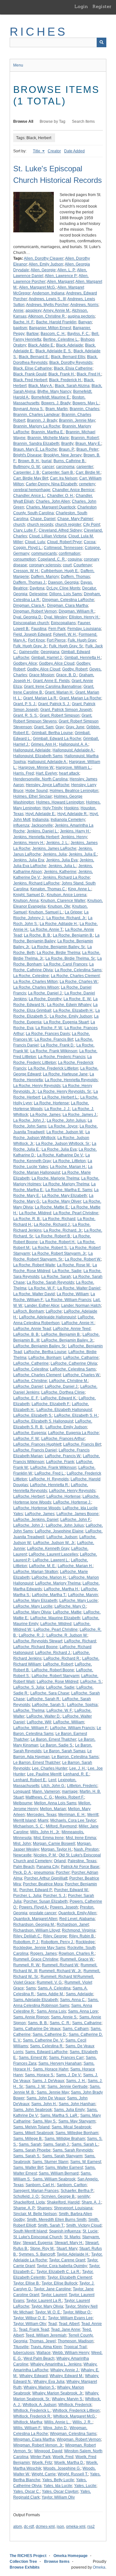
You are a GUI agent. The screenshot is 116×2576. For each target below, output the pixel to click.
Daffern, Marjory (45, 577)
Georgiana (50, 652)
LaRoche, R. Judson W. (67, 1635)
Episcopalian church (31, 623)
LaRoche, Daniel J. (62, 1387)
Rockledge (85, 1942)
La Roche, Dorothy (45, 999)
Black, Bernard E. (34, 357)
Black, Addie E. (41, 345)
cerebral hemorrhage (32, 490)
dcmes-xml (45, 2527)
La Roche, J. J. (57, 1109)
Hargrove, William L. (73, 767)
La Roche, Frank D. (58, 1045)
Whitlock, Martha (28, 2422)
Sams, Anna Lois (51, 2011)
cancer (48, 467)
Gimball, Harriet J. (47, 658)
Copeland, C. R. (52, 559)
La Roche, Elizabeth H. (73, 1010)
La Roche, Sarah (56, 1277)
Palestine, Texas (82, 1861)
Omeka (99, 2567)
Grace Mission (42, 675)
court (67, 565)
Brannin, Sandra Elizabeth (36, 444)
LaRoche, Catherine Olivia (74, 1363)
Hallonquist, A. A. (74, 744)
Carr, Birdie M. (88, 472)
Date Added (74, 151)
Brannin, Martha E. (48, 432)
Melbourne (23, 1803)
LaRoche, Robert (58, 1664)
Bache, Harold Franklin (56, 322)
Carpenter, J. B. (27, 472)
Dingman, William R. (77, 611)
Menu (18, 65)
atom (18, 2527)
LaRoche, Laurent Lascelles (53, 1554)
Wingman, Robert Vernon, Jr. (38, 2445)
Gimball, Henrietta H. (83, 658)
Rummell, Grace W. (77, 1959)
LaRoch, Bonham (29, 1311)
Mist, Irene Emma (81, 1838)
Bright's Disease (27, 455)
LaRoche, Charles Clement (37, 1375)
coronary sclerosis (45, 565)
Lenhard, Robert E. (30, 1780)
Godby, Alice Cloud (44, 669)
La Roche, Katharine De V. (60, 1155)
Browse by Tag (53, 121)
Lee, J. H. (77, 1768)
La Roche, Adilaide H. (59, 924)
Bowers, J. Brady (56, 403)
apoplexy (34, 310)
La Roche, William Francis (68, 1300)
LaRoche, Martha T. (49, 1595)
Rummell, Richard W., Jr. (60, 1971)
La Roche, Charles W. (79, 982)
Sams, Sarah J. (56, 2144)
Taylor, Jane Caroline (52, 2289)
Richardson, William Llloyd (37, 1930)
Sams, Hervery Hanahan (60, 2063)
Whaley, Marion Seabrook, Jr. (58, 2393)
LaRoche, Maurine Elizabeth (55, 1618)
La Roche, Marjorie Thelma (55, 1178)
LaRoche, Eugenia (30, 1433)
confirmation (69, 553)
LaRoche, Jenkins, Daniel (36, 1520)
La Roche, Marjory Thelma (66, 1184)
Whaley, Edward (34, 2376)
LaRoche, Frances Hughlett (37, 1444)
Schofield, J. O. (26, 2196)
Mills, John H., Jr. (45, 1832)
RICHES (39, 32)
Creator (54, 151)
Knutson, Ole (59, 906)
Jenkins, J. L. (57, 843)
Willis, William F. (27, 2428)
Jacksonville (42, 825)
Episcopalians (63, 623)
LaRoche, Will (39, 1722)
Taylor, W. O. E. (48, 2312)
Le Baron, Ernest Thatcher (53, 1739)
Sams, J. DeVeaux (48, 2081)
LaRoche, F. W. (26, 1439)
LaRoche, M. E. (42, 1566)
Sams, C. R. (60, 2023)
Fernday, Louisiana (84, 629)
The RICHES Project (28, 2556)
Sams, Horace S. (39, 2075)
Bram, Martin (57, 409)
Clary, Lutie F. (25, 530)
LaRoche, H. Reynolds (49, 1479)
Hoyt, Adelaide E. (40, 814)
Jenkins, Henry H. (29, 843)
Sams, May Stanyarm (77, 2121)
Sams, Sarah (30, 2144)
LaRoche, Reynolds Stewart (38, 1641)
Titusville (21, 2347)
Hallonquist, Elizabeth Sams (38, 756)
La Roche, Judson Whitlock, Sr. (63, 1144)
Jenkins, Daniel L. (42, 831)
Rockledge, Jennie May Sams (39, 1948)
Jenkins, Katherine (60, 872)
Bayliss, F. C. (78, 334)
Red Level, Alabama (77, 1919)
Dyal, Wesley (56, 617)
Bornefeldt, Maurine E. (51, 397)
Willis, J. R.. (82, 2422)
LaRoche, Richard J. (53, 1653)
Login (81, 6)
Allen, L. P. (66, 270)
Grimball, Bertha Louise (52, 733)
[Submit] (101, 42)
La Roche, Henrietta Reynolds (71, 1080)
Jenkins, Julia (55, 854)
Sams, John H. (44, 2104)
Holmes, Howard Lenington (60, 802)
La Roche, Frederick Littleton (53, 1068)
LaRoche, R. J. (32, 1635)
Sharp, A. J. (91, 2202)
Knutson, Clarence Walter (63, 901)
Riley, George (55, 1936)
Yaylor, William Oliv (58, 2497)
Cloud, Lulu (35, 542)
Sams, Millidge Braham (65, 2139)
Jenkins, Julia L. (62, 866)
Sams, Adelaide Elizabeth (36, 2000)
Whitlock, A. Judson (39, 2405)
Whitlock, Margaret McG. (74, 2416)
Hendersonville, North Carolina (40, 779)
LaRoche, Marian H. (75, 1566)
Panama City (48, 1867)
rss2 (91, 2527)
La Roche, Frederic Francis (62, 1057)
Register (102, 6)
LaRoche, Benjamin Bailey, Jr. (67, 1340)
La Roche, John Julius (66, 1120)
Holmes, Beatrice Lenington (74, 791)
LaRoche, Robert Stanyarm (55, 1676)
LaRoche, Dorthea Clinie (63, 1392)
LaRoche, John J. (29, 1525)
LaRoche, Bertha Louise (45, 1352)
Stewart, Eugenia (38, 2243)
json (60, 2527)
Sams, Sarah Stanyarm (62, 2156)
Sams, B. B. (38, 2023)
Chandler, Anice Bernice (73, 490)
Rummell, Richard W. (60, 1965)
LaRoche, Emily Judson (66, 1427)
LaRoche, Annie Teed (72, 1329)
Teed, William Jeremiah (46, 2335)
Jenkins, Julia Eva (62, 860)
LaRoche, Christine (30, 1381)
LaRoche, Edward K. (59, 1398)
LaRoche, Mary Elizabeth (35, 1601)
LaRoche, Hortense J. (72, 1502)
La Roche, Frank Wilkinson (54, 1051)
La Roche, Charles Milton (35, 982)
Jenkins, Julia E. (83, 854)
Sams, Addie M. (50, 1994)
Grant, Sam (44, 727)
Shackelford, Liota (29, 2202)
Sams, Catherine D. (50, 2034)
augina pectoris (81, 316)
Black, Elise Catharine (33, 368)
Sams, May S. (44, 2121)
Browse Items (57, 2562)
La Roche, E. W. (77, 999)
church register (68, 525)
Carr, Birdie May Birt (31, 478)
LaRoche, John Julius (65, 1525)
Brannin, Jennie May (77, 420)
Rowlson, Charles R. (77, 1953)
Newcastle (22, 1855)
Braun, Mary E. (88, 444)
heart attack (69, 773)
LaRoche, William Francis (72, 1728)
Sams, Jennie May (53, 2092)
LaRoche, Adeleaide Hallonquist (47, 1317)
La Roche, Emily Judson (71, 1016)
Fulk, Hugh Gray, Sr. (66, 646)
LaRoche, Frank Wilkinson (53, 1468)
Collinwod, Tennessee (63, 548)
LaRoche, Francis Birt (82, 1444)
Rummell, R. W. (27, 1965)
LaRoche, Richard (80, 1641)
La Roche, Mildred (35, 1213)
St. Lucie (90, 2231)
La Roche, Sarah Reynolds (50, 1282)
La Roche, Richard (59, 1219)
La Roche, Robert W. (83, 1259)
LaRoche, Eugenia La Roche (73, 1433)
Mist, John (22, 1844)
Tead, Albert (69, 2324)
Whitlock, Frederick (75, 2405)
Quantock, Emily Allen (77, 1913)
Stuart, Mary (67, 2248)
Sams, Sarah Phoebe (32, 2150)
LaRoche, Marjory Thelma (58, 1583)
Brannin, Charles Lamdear (36, 415)
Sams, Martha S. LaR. (59, 2115)
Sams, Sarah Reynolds (73, 2150)
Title (37, 151)
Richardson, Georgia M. (34, 1925)
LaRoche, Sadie (60, 1687)
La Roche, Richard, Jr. (63, 1230)
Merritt (93, 1815)
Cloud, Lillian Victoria (48, 536)
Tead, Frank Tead (34, 2329)
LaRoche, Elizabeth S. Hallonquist (43, 1421)
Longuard (22, 1791)
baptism (20, 328)
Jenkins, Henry (74, 837)
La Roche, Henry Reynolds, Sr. (65, 1091)
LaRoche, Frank (60, 1462)
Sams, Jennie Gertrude (68, 2087)
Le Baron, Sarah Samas (64, 1751)
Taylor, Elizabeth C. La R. (58, 2272)
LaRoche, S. (91, 1682)
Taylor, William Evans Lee (70, 2318)
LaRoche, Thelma (29, 1710)
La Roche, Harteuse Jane (65, 1074)
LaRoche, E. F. (26, 1398)
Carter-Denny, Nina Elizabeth (51, 484)
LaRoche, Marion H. (49, 1577)
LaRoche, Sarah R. (43, 1699)
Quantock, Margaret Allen (35, 1919)
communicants (44, 553)
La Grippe (73, 912)
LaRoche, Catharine (81, 1358)
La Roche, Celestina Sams (78, 970)
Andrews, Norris (84, 305)
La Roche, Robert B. (53, 1236)
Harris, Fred (24, 773)
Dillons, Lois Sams (66, 594)
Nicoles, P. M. (45, 1855)
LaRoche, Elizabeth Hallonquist (64, 1410)
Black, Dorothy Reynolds (71, 363)
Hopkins (71, 808)
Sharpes (44, 2208)
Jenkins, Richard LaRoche (36, 883)
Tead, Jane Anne (66, 2329)
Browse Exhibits (25, 2567)
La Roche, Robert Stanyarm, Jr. (59, 1253)
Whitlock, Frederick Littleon (76, 2410)
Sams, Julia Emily (69, 2110)
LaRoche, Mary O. (70, 1606)
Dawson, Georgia (63, 582)
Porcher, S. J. (55, 1896)
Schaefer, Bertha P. (77, 2191)
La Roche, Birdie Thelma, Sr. (70, 958)
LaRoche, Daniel (28, 1387)
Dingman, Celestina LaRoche (68, 600)
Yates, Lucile (85, 2486)
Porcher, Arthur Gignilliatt (46, 1878)
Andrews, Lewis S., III (47, 299)
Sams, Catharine (87, 2023)
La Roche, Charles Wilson (36, 987)
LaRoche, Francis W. (63, 1456)
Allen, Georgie (43, 270)
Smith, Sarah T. (51, 2225)
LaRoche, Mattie (67, 1612)
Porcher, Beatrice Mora (43, 1884)
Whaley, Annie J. (65, 2370)
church (19, 525)
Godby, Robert (75, 669)
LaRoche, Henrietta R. (49, 1485)
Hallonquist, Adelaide (32, 750)
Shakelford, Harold (63, 2202)
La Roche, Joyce (63, 1126)
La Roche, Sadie (67, 1271)
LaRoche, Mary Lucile (78, 1601)
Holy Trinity (52, 808)
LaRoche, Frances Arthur (63, 1439)
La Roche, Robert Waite (34, 1265)
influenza (21, 825)
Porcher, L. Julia (27, 1896)
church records (40, 525)
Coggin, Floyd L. (28, 548)
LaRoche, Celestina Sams (73, 1369)
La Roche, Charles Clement (75, 976)
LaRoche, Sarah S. (48, 1705)
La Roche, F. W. (49, 1028)
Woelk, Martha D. (69, 2463)
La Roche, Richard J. (52, 1225)
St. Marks (72, 2237)
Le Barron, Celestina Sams (75, 1757)
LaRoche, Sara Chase (50, 1693)
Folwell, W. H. (65, 634)
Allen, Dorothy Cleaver (44, 258)
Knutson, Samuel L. (46, 912)
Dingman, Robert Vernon (35, 611)
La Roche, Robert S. (50, 1248)
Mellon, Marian (53, 1809)
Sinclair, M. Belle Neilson (35, 2214)
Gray (60, 727)
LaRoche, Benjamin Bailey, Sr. (40, 1346)
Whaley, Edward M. (66, 2376)
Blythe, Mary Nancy (54, 391)
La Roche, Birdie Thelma (58, 953)
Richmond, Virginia (79, 1930)
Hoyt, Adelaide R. (72, 814)
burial (47, 461)
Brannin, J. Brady (42, 420)
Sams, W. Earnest (86, 2162)
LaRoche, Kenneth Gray (48, 1548)
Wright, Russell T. (73, 2474)
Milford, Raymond (61, 1826)
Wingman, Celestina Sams (73, 2434)
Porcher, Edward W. (71, 1890)
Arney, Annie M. (57, 310)
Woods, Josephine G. (62, 2468)
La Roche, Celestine (31, 976)
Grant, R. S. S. (25, 715)
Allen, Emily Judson (46, 264)
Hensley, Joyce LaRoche (48, 785)
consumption (24, 559)
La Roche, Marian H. (68, 1167)
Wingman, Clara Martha (34, 2439)
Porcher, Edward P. (36, 1890)
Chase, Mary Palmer (75, 519)
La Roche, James (45, 1115)
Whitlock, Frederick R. (32, 2416)
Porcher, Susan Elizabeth (46, 1901)
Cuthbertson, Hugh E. (60, 571)
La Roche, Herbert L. (60, 1097)
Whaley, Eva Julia (49, 2382)
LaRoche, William (69, 1722)
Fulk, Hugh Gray (82, 640)
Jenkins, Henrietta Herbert (36, 837)
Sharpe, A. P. (24, 2208)
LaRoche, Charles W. (81, 1375)
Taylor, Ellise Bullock (59, 2283)
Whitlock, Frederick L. (32, 2410)
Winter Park (40, 2457)
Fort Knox (36, 640)
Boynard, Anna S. (28, 409)
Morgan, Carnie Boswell (54, 1844)
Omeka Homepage (71, 2556)
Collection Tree (23, 2562)
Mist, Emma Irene (49, 1838)
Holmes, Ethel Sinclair (33, 796)
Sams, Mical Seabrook (71, 2127)
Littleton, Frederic (82, 1786)
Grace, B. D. (67, 675)
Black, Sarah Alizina (72, 386)
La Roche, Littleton (69, 1161)
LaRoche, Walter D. (43, 1716)
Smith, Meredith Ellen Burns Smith (57, 2220)
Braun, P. (67, 449)
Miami (43, 1820)
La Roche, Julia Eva (59, 1149)
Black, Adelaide (70, 345)
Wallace (43, 2353)
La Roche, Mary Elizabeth (64, 1196)
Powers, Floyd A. (34, 1907)
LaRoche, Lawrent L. (51, 1560)
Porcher (63, 1872)
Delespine (38, 594)
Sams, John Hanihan (77, 2104)
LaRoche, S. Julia (29, 1687)
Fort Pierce (56, 640)
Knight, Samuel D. (29, 895)
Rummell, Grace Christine (36, 1959)
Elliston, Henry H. (84, 617)
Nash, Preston (86, 1849)
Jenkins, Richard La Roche (66, 877)
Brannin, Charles (84, 409)
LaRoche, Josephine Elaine (59, 1531)
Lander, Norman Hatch (81, 1306)
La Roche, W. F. (42, 1288)
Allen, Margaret (60, 282)
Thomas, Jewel (43, 2341)
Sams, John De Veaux (46, 2098)
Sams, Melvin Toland (31, 2127)
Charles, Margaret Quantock (51, 507)
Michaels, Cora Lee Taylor (73, 1820)
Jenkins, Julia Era (29, 860)
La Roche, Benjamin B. (73, 935)
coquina (75, 559)
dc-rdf (29, 2527)
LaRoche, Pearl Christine (56, 1629)
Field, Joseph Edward (32, 634)
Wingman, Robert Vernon (79, 2439)
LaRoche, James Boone (77, 1514)
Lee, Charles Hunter (50, 1768)
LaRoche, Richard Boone (35, 1647)
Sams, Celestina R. (47, 2046)
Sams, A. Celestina (54, 1988)
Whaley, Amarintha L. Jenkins (56, 2364)
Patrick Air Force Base (80, 1867)
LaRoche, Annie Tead (32, 1329)
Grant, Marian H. (59, 692)
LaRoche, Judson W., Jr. (54, 1543)
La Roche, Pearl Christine (76, 1213)
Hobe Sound (37, 791)
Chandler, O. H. (60, 496)
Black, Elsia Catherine (73, 368)
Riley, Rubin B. (82, 1936)
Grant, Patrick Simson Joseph (66, 710)
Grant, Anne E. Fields (51, 681)
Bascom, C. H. (53, 334)
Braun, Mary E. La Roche (35, 449)
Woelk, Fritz (42, 2463)
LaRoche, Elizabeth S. (33, 1415)
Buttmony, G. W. (27, 467)
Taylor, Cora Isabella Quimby (62, 2266)
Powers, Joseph (64, 1907)
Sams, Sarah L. (85, 2144)
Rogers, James (43, 1953)
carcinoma (65, 467)
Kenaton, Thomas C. (48, 889)
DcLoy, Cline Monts (63, 588)
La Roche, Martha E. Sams (69, 1190)
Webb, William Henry (71, 2353)
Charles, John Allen (53, 501)
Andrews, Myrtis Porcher (47, 305)
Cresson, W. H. (26, 571)
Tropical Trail (75, 2347)
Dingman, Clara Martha (68, 606)
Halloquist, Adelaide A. (47, 762)
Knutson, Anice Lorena (67, 895)
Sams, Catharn (76, 2029)
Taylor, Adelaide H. (73, 2254)
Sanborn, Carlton (72, 2185)
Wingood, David (48, 2451)
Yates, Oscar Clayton (60, 2491)
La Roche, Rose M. (74, 1265)
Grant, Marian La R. (40, 698)
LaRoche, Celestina (31, 1369)
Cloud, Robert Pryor (64, 542)
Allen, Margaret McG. (37, 287)
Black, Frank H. (62, 374)
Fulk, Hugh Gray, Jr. (30, 646)
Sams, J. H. (76, 2081)
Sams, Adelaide (79, 1994)
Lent (52, 1780)
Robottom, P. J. (26, 1942)
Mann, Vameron (46, 1791)
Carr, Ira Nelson (64, 478)
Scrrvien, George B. (58, 2196)
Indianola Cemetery (68, 820)
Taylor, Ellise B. (26, 2283)
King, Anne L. (80, 889)
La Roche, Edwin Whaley (69, 1005)
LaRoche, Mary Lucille (33, 1606)
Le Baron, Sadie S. (57, 1745)
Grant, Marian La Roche (80, 698)
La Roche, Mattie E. (52, 1207)
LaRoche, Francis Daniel (35, 1450)
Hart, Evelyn (46, 773)
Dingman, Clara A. (29, 606)
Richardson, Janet (73, 1925)
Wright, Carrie (44, 2474)
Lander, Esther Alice (42, 1306)
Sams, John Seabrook (33, 2110)
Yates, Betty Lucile (58, 2480)
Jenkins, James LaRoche (54, 848)
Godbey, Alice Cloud (57, 663)
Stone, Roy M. (42, 2248)
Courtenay (83, 565)
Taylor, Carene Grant (67, 2260)
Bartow (33, 334)
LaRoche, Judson (62, 1537)
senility (83, 2196)
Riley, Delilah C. (27, 1936)
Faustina (39, 629)
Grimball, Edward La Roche (57, 739)
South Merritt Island (30, 2231)
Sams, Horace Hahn (51, 2069)
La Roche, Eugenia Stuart (66, 1022)
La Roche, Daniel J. (45, 993)
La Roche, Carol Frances (65, 964)
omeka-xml (76, 2527)
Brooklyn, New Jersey (63, 455)
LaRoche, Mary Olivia (32, 1612)
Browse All (23, 121)
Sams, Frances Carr (66, 2058)
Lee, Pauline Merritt (44, 1774)
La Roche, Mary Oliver (62, 1201)
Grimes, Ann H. (44, 744)
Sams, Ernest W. (33, 2058)
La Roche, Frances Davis (48, 1034)
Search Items (83, 121)
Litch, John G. (53, 1786)
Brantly (67, 444)
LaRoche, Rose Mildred (58, 1682)
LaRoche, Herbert (29, 1496)
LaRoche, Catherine (31, 1363)
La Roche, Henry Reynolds (37, 1086)
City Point (92, 525)
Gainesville (29, 652)
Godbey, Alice (25, 663)
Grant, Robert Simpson (60, 715)
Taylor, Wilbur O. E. (30, 2318)
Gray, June (75, 727)
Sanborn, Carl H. (40, 2185)
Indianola (40, 820)
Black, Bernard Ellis (68, 357)
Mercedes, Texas (42, 1815)
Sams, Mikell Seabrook (33, 2133)
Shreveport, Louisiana (73, 2208)
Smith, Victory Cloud (84, 2225)
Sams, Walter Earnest (64, 2168)
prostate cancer (43, 1913)
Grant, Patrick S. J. (54, 704)
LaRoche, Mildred (56, 1624)
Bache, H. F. (24, 322)
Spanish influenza (65, 2231)
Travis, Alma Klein (46, 2347)
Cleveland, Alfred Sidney (60, 530)
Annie (18, 310)
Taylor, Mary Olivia (47, 2306)
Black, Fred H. (89, 374)
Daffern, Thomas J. (30, 582)
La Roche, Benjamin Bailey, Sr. (58, 947)
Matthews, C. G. (39, 1797)
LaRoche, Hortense (63, 1496)
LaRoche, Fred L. (50, 1473)
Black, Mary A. (41, 386)
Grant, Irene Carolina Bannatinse (53, 687)
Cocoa (90, 542)
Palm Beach (24, 1867)
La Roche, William (73, 1294)
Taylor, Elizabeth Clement (70, 2277)
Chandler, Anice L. (29, 496)
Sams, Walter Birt (28, 2168)
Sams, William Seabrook (54, 2179)
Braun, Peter (87, 449)
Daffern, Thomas (75, 577)
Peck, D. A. (23, 1872)
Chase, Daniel (43, 519)
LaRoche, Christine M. (68, 1381)
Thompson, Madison (76, 2341)
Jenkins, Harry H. (75, 831)
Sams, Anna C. (73, 2000)
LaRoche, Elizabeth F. (51, 1404)
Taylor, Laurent (54, 2295)
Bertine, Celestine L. (61, 339)
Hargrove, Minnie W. (36, 767)
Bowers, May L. (86, 403)
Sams (31, 1988)
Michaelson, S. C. (29, 1826)
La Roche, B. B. (37, 935)
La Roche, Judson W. (65, 1132)
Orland (60, 1861)
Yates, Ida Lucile (58, 2486)
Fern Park (57, 629)
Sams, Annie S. (64, 2017)
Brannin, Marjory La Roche (37, 426)
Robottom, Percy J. (57, 1942)
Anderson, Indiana (48, 293)
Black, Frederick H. (65, 380)
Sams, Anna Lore (83, 2011)
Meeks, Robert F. (69, 1797)
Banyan (85, 322)
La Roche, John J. (29, 1120)
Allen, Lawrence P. (61, 276)
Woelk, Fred (63, 2457)
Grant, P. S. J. (25, 704)
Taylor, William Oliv (30, 2324)
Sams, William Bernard (59, 2173)
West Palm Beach (39, 2358)
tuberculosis (24, 2353)
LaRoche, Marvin (83, 1595)
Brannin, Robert (85, 438)
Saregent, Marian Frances (36, 2191)
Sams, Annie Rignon (31, 2017)
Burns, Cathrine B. (69, 461)
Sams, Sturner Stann (50, 2162)
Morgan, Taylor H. (56, 1849)
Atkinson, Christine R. (47, 316)
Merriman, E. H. (72, 1815)
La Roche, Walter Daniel (79, 1288)
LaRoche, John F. (76, 1520)
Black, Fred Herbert (30, 380)
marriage (70, 1791)
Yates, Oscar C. (27, 2491)
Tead (52, 2324)
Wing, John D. (55, 2428)
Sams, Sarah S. (27, 2156)
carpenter (85, 467)
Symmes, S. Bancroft (37, 2254)
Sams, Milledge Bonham (77, 2133)
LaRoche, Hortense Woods (37, 1508)
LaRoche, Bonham (45, 1358)
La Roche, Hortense (51, 1103)
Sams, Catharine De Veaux (37, 2029)
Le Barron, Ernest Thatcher (37, 1763)
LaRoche (54, 1311)
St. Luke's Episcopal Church (38, 2237)
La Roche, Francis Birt (54, 1039)
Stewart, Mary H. (69, 2243)
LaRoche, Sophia (82, 1705)
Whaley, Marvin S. (68, 2399)
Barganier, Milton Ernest (50, 328)
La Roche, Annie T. (47, 929)
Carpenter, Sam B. (58, 472)
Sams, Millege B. (28, 2139)
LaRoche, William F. (31, 1728)
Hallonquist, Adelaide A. (73, 750)
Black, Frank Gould (30, 374)
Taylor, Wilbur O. (77, 2312)
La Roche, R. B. (27, 1219)
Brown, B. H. (29, 461)
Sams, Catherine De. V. (43, 2040)
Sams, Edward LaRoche (46, 2052)
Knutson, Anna (26, 901)
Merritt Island (24, 1820)
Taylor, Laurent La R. (44, 2301)
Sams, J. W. (35, 2087)
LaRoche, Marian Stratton (36, 1572)
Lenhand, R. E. (76, 1774)
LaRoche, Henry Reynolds (72, 1491)
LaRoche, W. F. (59, 1710)
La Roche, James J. (80, 1115)
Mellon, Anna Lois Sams (55, 1803)
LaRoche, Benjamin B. (61, 1334)
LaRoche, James (40, 1514)
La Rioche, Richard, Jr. (66, 918)
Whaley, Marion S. (39, 2387)
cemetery (87, 484)
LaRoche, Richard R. (62, 1658)
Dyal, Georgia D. (28, 617)
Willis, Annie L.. (57, 2422)
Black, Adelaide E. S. (53, 351)
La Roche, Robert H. (58, 1242)
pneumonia (44, 1872)
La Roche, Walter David (34, 1294)
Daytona (37, 588)
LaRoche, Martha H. (61, 1589)
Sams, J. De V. (69, 2075)
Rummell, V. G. (50, 1982)
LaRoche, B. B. (26, 1334)
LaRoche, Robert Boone (53, 1670)
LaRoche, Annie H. (78, 1323)
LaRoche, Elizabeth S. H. (76, 1415)
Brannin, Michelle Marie (48, 438)
